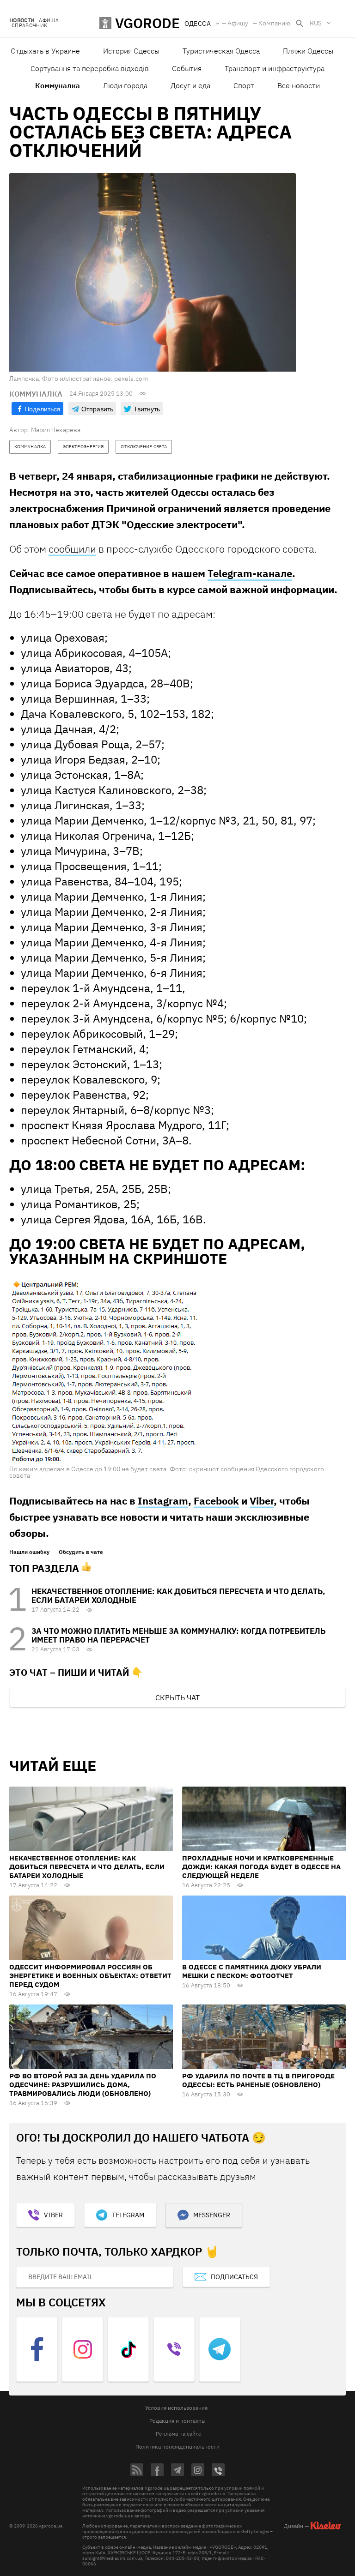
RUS (316, 23)
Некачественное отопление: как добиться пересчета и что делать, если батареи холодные (178, 1596)
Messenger (212, 2215)
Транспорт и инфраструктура (275, 68)
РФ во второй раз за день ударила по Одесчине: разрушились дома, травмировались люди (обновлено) (83, 2085)
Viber (262, 1501)
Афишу (238, 23)
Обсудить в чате (81, 1552)
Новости (22, 21)
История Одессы (131, 51)
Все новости (299, 85)
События (187, 68)
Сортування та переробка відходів (90, 68)
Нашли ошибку (29, 1552)
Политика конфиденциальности (177, 2447)
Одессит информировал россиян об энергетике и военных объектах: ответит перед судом (90, 1976)
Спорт (244, 85)
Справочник (29, 26)
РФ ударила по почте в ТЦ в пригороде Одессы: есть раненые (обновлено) (258, 2080)
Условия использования (176, 2408)
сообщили (72, 549)
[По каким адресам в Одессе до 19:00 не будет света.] (106, 1370)
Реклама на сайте (179, 2434)
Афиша (49, 21)
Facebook (216, 1501)
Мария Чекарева (56, 430)
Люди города (125, 85)
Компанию (274, 23)
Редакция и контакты (177, 2421)
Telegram (128, 2215)
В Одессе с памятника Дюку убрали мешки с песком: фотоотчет (252, 1971)
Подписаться (234, 2277)
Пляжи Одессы (308, 51)
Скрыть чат (177, 1697)
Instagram (163, 1501)
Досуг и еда (190, 85)
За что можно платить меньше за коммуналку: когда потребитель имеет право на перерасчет (178, 1635)
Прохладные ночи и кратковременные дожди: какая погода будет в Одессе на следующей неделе (261, 1867)
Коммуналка (58, 85)
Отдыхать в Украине (45, 51)
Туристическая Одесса (221, 51)
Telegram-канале (250, 573)
